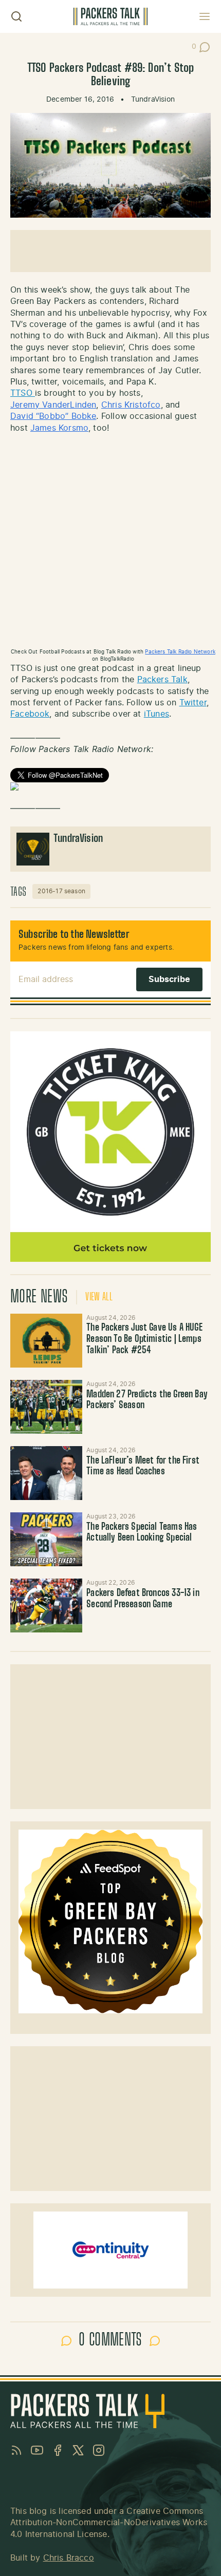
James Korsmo (59, 428)
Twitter (193, 703)
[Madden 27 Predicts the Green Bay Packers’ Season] (46, 1407)
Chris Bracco (69, 2558)
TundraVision (153, 100)
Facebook (30, 714)
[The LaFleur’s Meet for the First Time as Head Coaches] (46, 1473)
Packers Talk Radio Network (180, 652)
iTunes (156, 714)
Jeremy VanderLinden (53, 405)
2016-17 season (61, 891)
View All (99, 1297)
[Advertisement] (110, 251)
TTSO (23, 393)
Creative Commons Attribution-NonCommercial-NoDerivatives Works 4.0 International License (109, 2523)
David (22, 416)
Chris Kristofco (131, 405)
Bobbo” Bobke (68, 416)
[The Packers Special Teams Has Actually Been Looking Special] (46, 1539)
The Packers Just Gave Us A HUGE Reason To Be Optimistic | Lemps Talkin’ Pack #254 (144, 1339)
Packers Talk (162, 680)
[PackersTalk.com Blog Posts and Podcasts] (110, 16)
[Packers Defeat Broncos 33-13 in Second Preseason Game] (46, 1606)
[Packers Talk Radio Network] (110, 786)
